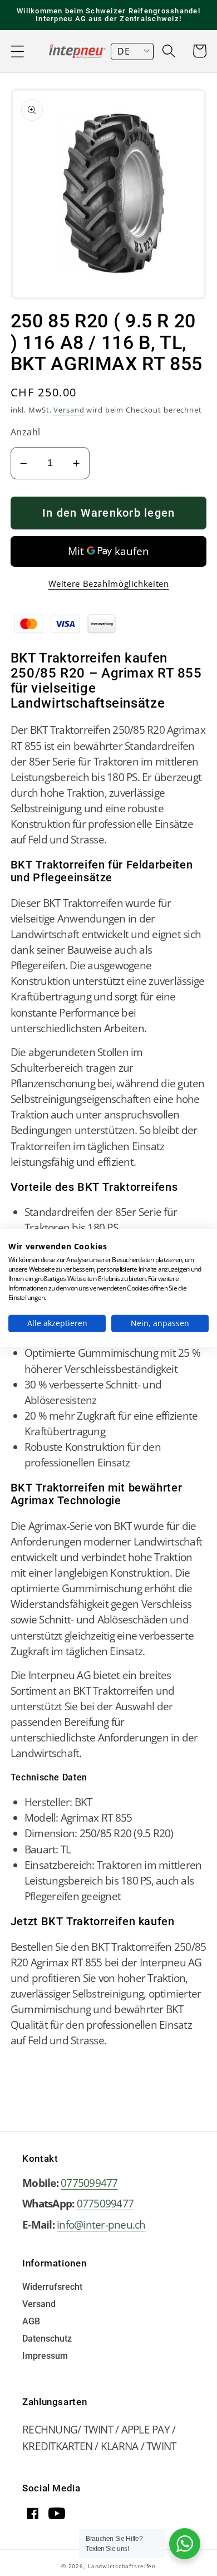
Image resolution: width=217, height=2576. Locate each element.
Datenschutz (47, 2339)
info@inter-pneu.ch (101, 2224)
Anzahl (26, 432)
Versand (69, 410)
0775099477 (89, 2183)
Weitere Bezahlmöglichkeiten (109, 583)
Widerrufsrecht (52, 2287)
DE (124, 51)
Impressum (45, 2356)
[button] (18, 51)
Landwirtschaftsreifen (122, 2566)
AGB (31, 2322)
